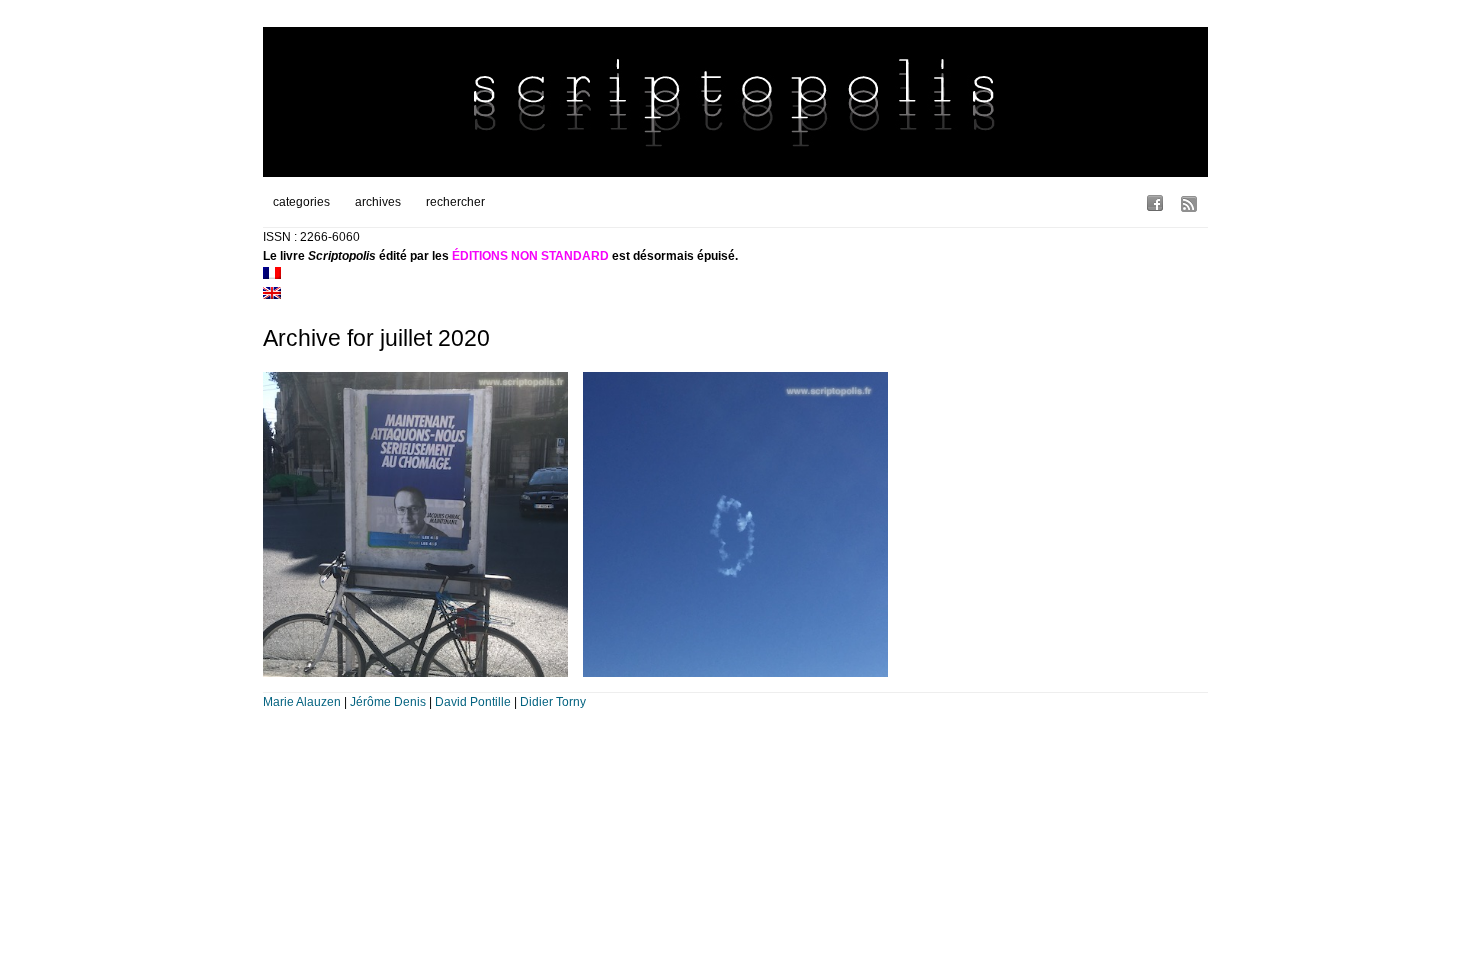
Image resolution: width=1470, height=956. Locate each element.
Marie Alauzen (302, 702)
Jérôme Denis (388, 702)
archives (378, 202)
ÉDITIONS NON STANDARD (530, 256)
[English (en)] (272, 295)
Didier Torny (553, 702)
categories (301, 202)
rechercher (455, 202)
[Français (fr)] (272, 275)
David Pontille (473, 702)
